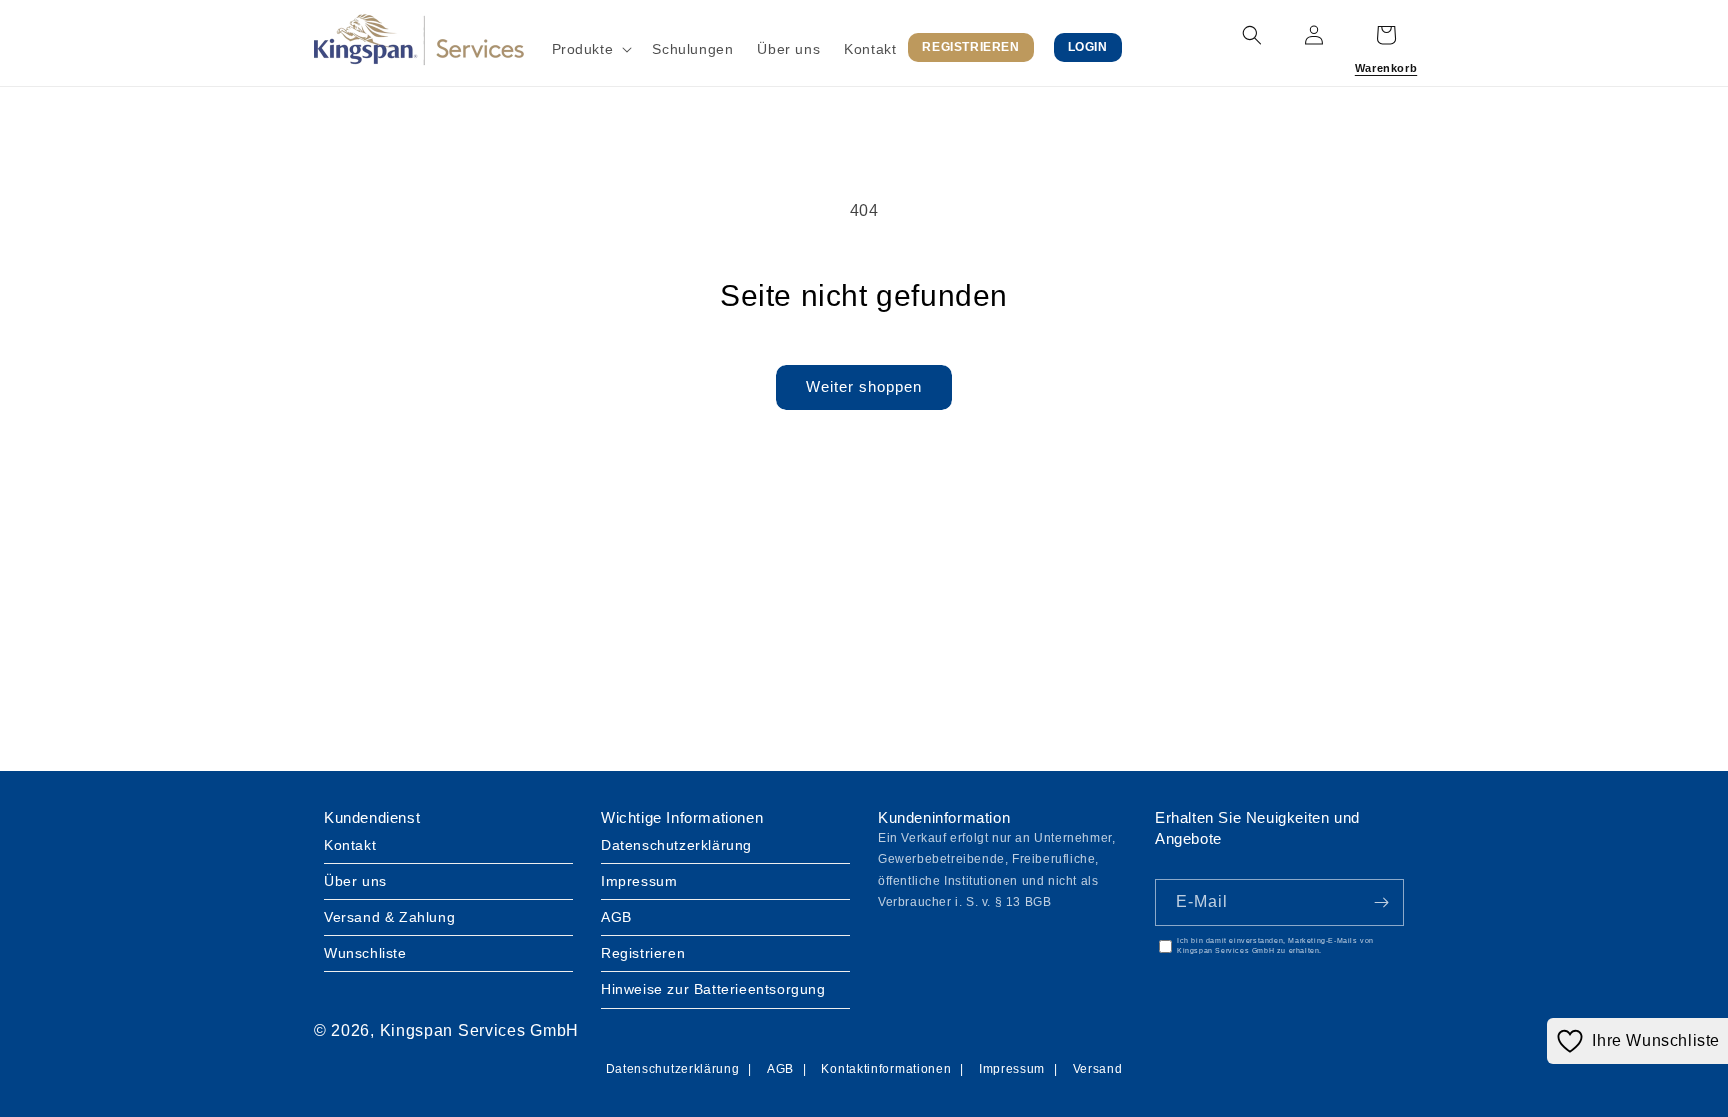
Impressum (639, 881)
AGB (616, 917)
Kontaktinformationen (886, 1069)
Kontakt (350, 845)
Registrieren (643, 953)
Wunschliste (365, 953)
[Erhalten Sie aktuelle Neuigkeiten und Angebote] (1381, 902)
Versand (1098, 1069)
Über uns (355, 881)
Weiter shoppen (864, 386)
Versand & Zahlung (389, 917)
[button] (590, 49)
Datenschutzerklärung (676, 845)
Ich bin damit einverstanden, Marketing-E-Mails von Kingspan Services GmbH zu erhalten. (1275, 946)
